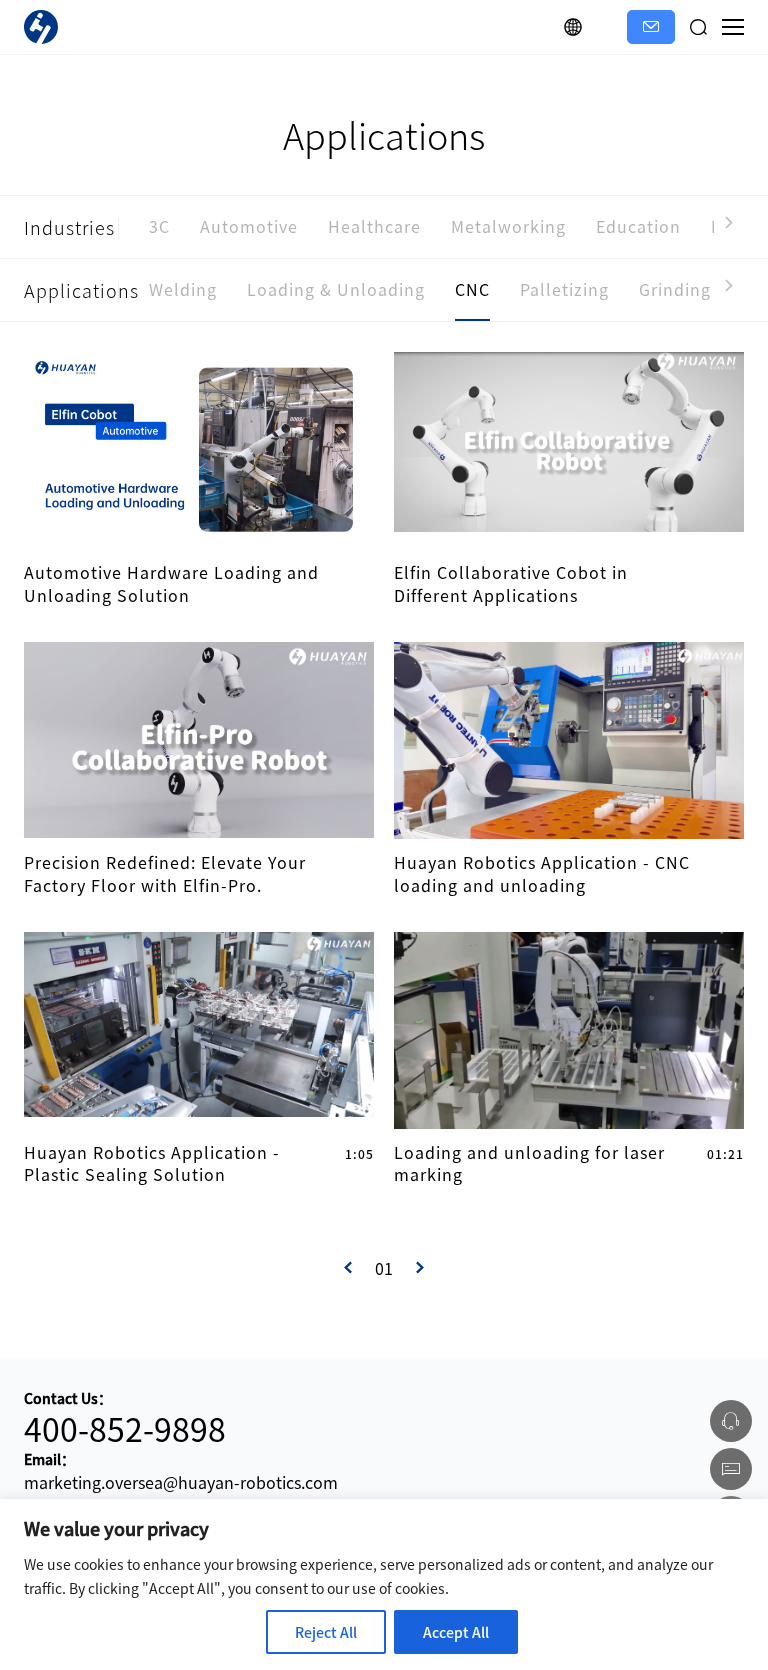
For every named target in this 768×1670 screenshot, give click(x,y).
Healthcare (374, 226)
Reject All (326, 1632)
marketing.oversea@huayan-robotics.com (181, 1482)
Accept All (456, 1632)
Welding (183, 289)
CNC (472, 289)
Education (638, 226)
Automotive (249, 226)
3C (159, 226)
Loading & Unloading (336, 289)
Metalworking (508, 226)
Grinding (675, 289)
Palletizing (564, 289)
